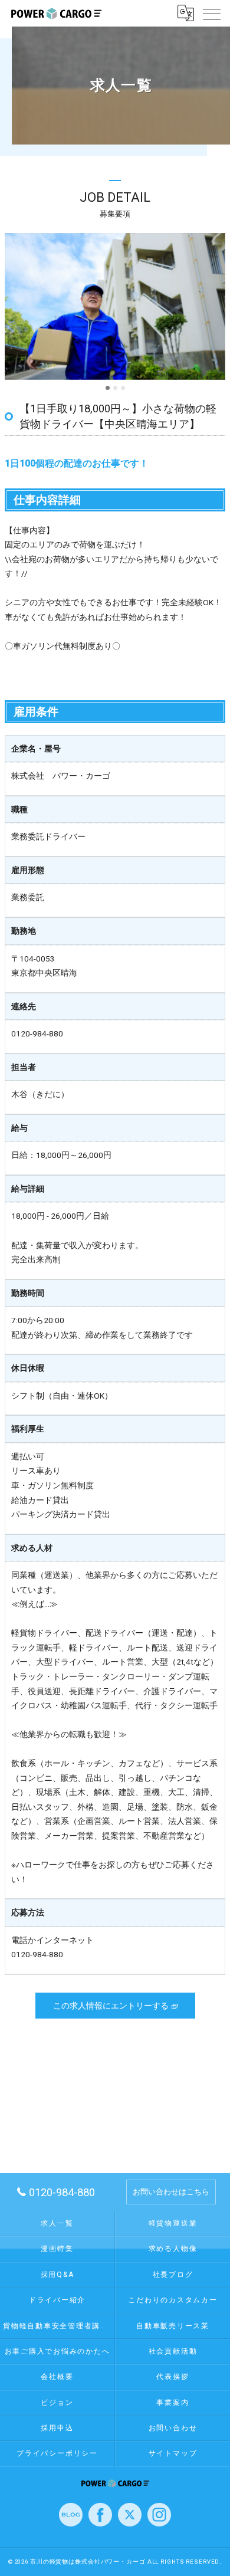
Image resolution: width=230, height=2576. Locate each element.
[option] (115, 306)
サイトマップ (173, 2453)
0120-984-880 (37, 1033)
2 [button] (115, 388)
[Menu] (212, 13)
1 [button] (108, 388)
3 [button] (123, 388)
